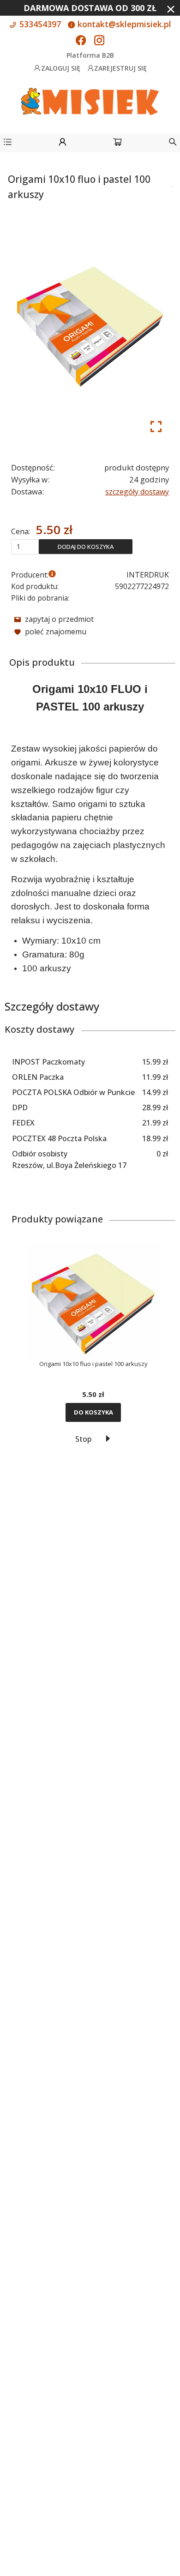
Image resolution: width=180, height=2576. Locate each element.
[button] (8, 143)
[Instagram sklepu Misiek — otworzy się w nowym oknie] (99, 41)
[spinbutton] (25, 547)
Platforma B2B (90, 55)
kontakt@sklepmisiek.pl (123, 24)
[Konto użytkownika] (63, 143)
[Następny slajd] (108, 1438)
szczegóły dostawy (137, 492)
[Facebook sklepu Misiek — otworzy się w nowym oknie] (81, 41)
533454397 (39, 24)
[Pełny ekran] (156, 427)
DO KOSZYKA (93, 1412)
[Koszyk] (117, 143)
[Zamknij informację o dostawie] (171, 9)
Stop (83, 1439)
